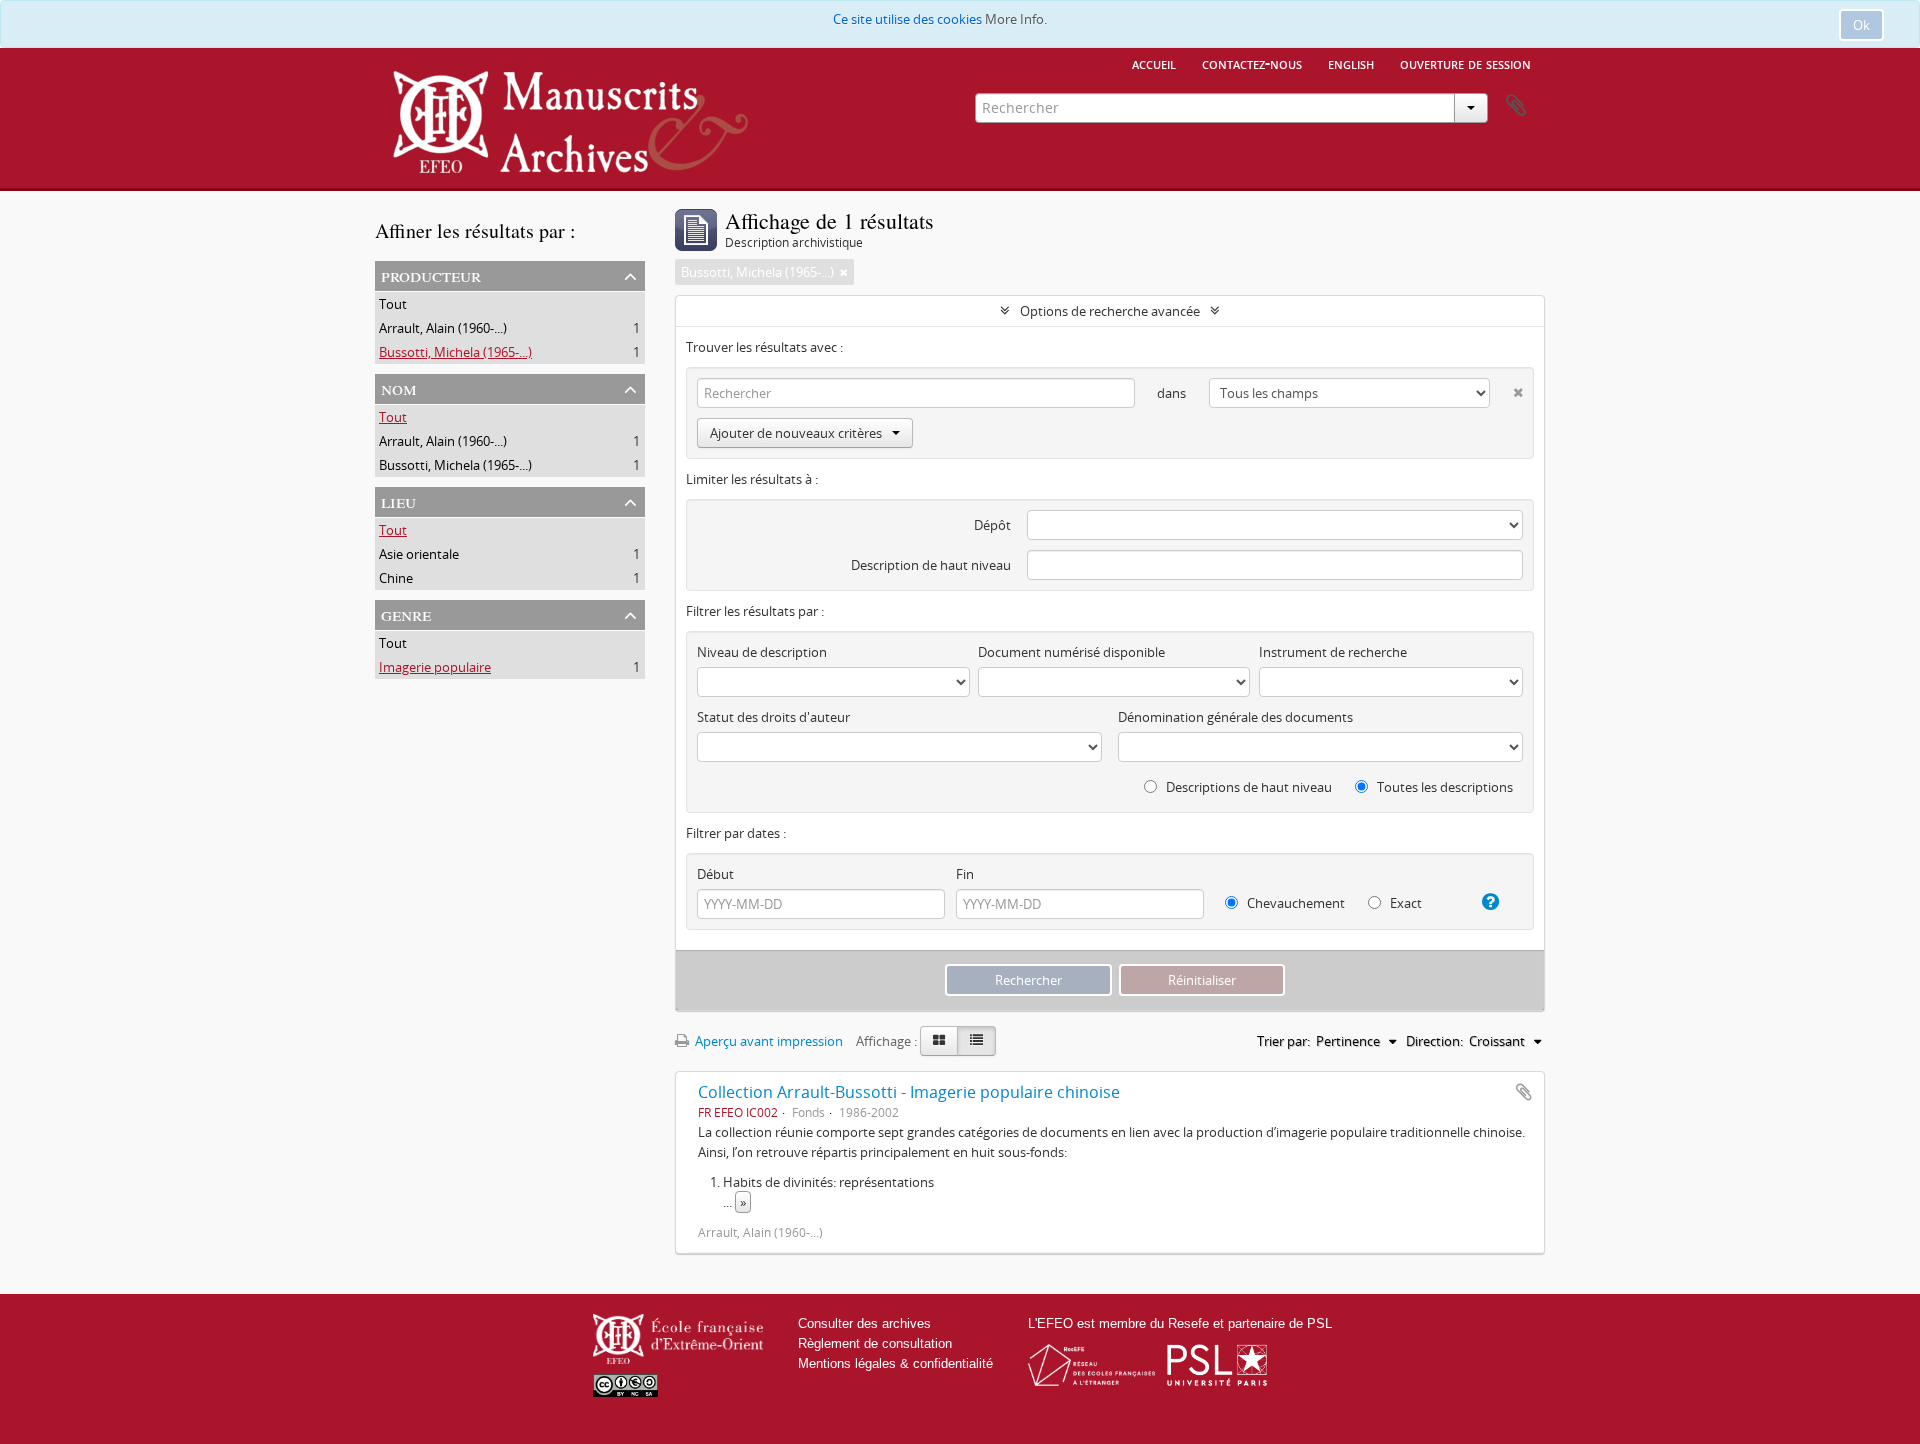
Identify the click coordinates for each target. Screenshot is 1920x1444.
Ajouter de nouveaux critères (796, 433)
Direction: (1434, 1041)
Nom (399, 387)
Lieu (398, 500)
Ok (1861, 25)
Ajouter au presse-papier (1524, 1092)
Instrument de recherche (1333, 652)
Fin (965, 874)
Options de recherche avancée (1110, 311)
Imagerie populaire (435, 667)
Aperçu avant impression (767, 1041)
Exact (1404, 903)
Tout (393, 304)
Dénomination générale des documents (1235, 717)
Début (715, 874)
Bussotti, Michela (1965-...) (455, 352)
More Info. (1016, 19)
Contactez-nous (1252, 63)
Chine (396, 578)
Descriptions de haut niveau (1247, 787)
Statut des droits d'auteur (773, 717)
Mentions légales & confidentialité (895, 1363)
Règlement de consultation (875, 1343)
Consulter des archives (864, 1323)
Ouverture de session (1465, 63)
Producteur (431, 274)
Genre (406, 613)
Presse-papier (1516, 106)
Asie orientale (419, 554)
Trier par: (1283, 1041)
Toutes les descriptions (1443, 787)
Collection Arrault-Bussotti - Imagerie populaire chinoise (909, 1092)
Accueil (1154, 63)
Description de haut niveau (931, 565)
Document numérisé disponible (1071, 652)
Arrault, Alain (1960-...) (443, 328)
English (1351, 63)
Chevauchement (1294, 903)
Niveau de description (762, 652)
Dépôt (992, 525)
